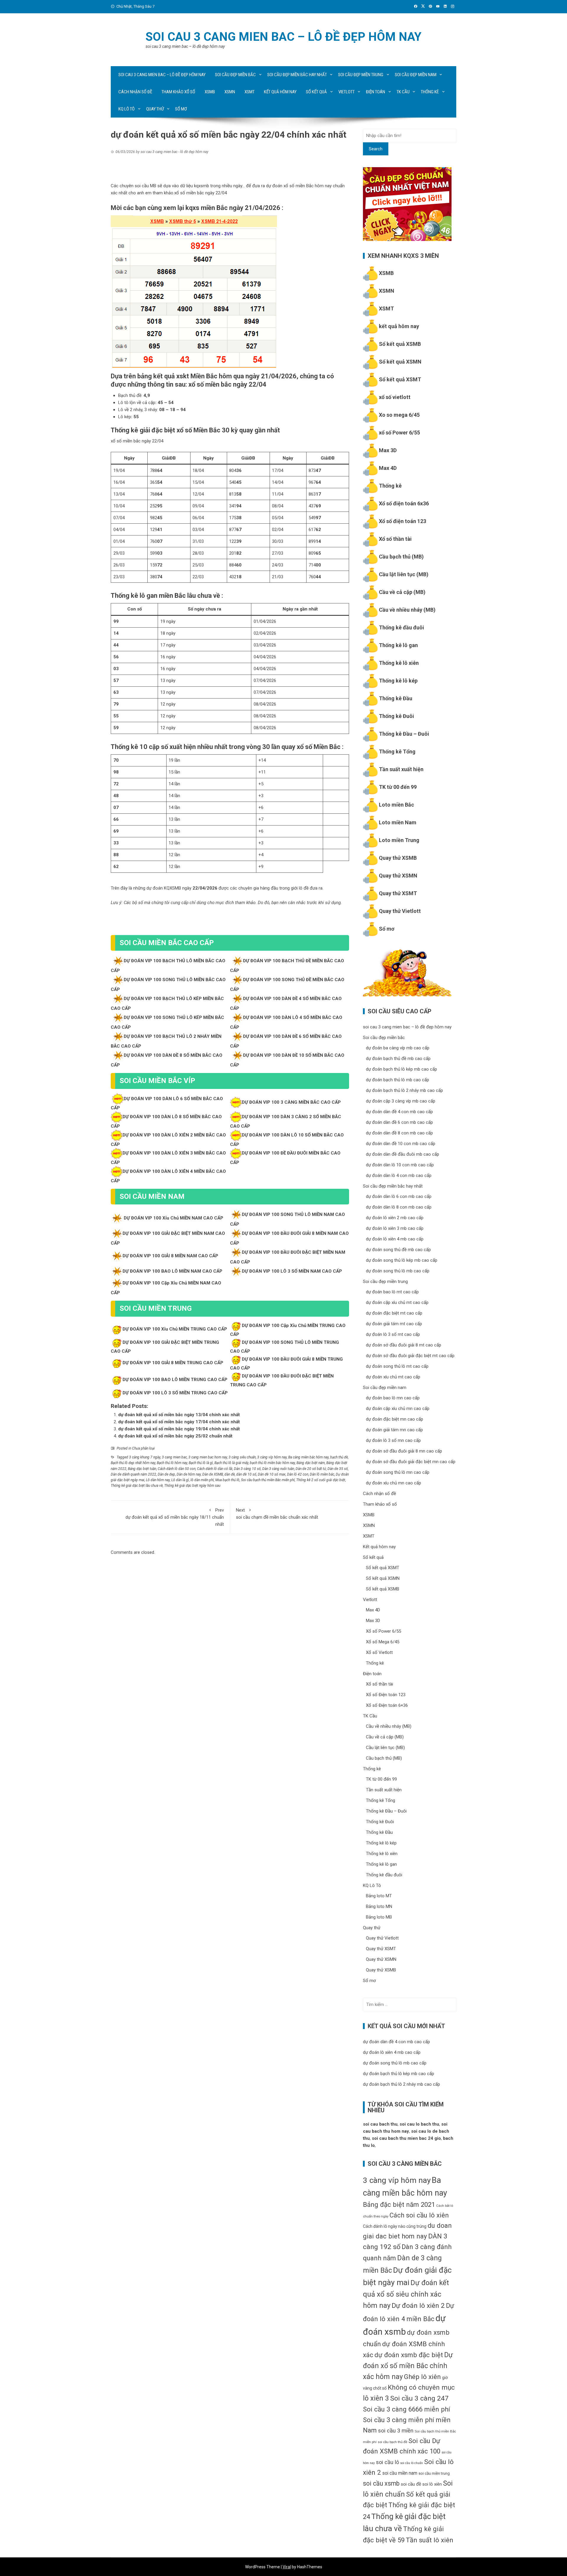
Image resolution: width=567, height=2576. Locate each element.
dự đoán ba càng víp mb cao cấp (398, 1048)
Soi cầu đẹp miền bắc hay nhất (297, 75)
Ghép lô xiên (422, 2377)
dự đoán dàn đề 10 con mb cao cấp (401, 1144)
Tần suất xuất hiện (401, 769)
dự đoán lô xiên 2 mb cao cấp (395, 1218)
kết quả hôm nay (399, 326)
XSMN (230, 92)
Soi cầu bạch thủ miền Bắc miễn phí (268, 1480)
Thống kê (430, 92)
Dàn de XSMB (213, 1474)
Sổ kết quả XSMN (400, 362)
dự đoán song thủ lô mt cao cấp (397, 1366)
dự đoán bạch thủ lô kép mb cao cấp (401, 1069)
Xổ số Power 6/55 (383, 1631)
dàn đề (230, 1474)
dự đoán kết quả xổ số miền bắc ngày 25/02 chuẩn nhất (175, 1436)
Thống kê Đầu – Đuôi (404, 734)
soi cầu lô (387, 2462)
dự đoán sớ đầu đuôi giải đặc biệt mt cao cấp (410, 1356)
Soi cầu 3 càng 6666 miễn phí (406, 2409)
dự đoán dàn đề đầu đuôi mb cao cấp (403, 1154)
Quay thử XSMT (398, 893)
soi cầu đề (411, 2484)
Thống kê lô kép (398, 681)
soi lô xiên (432, 2484)
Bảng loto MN (379, 1906)
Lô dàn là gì (180, 1480)
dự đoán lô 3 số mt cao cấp (393, 1334)
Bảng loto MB (379, 1917)
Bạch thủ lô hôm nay (172, 1463)
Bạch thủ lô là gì (201, 1463)
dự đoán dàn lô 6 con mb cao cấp (399, 1196)
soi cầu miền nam (400, 2473)
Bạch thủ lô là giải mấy (231, 1463)
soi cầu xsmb (381, 2483)
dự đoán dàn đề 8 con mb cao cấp (399, 1133)
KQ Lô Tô (127, 109)
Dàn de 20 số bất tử (311, 1469)
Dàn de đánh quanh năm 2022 (133, 1474)
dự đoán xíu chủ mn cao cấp (394, 1483)
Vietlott (347, 92)
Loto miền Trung (399, 840)
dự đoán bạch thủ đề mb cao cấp (398, 1059)
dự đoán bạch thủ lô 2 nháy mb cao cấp (404, 1090)
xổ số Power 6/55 (399, 433)
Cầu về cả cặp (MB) (402, 592)
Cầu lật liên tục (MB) (404, 574)
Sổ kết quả (316, 92)
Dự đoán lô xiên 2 (418, 2306)
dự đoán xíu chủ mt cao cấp (393, 1377)
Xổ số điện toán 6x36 (404, 503)
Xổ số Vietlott (379, 1652)
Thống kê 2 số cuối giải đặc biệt (321, 1480)
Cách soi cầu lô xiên (419, 2215)
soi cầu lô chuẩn (412, 2463)
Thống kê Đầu (396, 698)
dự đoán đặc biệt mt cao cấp (394, 1313)
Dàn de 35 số (338, 1469)
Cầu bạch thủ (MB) (401, 557)
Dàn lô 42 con (298, 1474)
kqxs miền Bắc (207, 208)
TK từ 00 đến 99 (398, 787)
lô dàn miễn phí (202, 1480)
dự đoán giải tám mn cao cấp (394, 1430)
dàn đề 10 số (246, 1474)
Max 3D (388, 450)
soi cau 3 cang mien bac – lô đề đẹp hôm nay (283, 37)
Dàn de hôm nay (189, 1474)
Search (376, 149)
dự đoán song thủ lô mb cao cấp (398, 1271)
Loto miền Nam (398, 822)
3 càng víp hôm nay (272, 1457)
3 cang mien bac (174, 1457)
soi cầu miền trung (434, 2473)
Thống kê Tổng (397, 752)
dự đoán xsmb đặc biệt (409, 2355)
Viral (287, 2567)
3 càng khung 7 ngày (145, 1457)
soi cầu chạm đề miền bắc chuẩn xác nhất (277, 1514)
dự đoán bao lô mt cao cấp (392, 1292)
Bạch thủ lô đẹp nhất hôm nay (133, 1463)
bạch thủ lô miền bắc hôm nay (272, 1463)
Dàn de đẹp (166, 1474)
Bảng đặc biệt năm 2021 (399, 2204)
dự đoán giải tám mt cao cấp (394, 1324)
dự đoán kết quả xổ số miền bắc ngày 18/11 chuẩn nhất (175, 1517)
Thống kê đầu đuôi (401, 627)
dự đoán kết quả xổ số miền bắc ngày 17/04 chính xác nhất (179, 1422)
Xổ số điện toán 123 (403, 521)
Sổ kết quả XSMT (400, 379)
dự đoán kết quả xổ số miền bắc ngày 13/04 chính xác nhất (179, 1415)
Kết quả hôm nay (280, 92)
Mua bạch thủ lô (227, 1480)
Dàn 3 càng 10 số (247, 1469)
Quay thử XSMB (398, 858)
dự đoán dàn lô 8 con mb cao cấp (399, 1207)
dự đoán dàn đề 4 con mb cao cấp (399, 1112)
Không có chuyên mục (421, 2387)
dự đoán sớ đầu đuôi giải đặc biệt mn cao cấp (411, 1462)
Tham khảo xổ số (178, 92)
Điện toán (375, 92)
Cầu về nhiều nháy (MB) (407, 610)
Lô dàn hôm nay (158, 1480)
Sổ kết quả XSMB (400, 344)
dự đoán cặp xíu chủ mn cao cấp (398, 1409)
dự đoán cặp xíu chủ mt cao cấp (397, 1302)
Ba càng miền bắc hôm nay (308, 1457)
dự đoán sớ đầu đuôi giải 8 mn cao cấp (404, 1451)
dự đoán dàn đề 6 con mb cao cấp (399, 1122)
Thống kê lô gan (398, 645)
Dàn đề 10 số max (272, 1474)
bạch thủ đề (339, 1457)
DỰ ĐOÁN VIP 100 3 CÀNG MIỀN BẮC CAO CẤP (291, 1102)
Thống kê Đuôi (396, 716)
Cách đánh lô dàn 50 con (177, 1469)
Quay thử (155, 109)
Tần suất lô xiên (430, 2540)
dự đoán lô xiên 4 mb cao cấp (395, 1239)
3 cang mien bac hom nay (208, 1457)
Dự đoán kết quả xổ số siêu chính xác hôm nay (406, 2294)
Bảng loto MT (379, 1896)
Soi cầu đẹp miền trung (361, 75)
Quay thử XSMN (398, 876)
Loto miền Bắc (396, 805)
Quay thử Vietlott (400, 911)
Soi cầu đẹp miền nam (416, 75)
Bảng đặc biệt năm (311, 1463)
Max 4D (388, 468)
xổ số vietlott (395, 397)
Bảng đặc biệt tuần (142, 1469)
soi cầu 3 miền (396, 2431)
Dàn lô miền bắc (322, 1474)
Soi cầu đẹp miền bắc (235, 75)
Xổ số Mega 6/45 (383, 1642)
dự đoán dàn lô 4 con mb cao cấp (399, 1175)
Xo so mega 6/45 (399, 415)
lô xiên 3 (376, 2398)
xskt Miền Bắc (197, 376)
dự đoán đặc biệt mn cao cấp (395, 1419)
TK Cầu (403, 92)
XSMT (250, 92)
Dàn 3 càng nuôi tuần (278, 1469)
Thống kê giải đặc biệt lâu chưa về (137, 1486)
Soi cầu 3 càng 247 (419, 2398)
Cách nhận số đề (135, 92)
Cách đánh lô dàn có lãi (215, 1469)
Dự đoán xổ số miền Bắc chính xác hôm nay (408, 2366)
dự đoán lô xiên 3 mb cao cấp (395, 1228)
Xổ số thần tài (395, 539)
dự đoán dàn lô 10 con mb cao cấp (400, 1165)
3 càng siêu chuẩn (242, 1457)
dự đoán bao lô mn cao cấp (393, 1398)
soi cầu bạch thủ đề (392, 2442)
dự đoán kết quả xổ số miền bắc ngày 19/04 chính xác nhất (179, 1429)
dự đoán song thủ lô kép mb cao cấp (402, 1260)
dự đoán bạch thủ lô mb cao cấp (397, 1080)
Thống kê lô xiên (399, 663)
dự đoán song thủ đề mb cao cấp (398, 1250)
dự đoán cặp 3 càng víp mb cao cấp (401, 1101)
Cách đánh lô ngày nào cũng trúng (395, 2226)
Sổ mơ (181, 109)
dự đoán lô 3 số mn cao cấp (393, 1440)
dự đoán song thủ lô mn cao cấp (398, 1472)
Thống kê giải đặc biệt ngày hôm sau (192, 1486)
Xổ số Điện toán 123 (386, 1695)
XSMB (210, 92)
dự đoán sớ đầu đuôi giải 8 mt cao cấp (404, 1345)
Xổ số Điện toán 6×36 (387, 1705)
